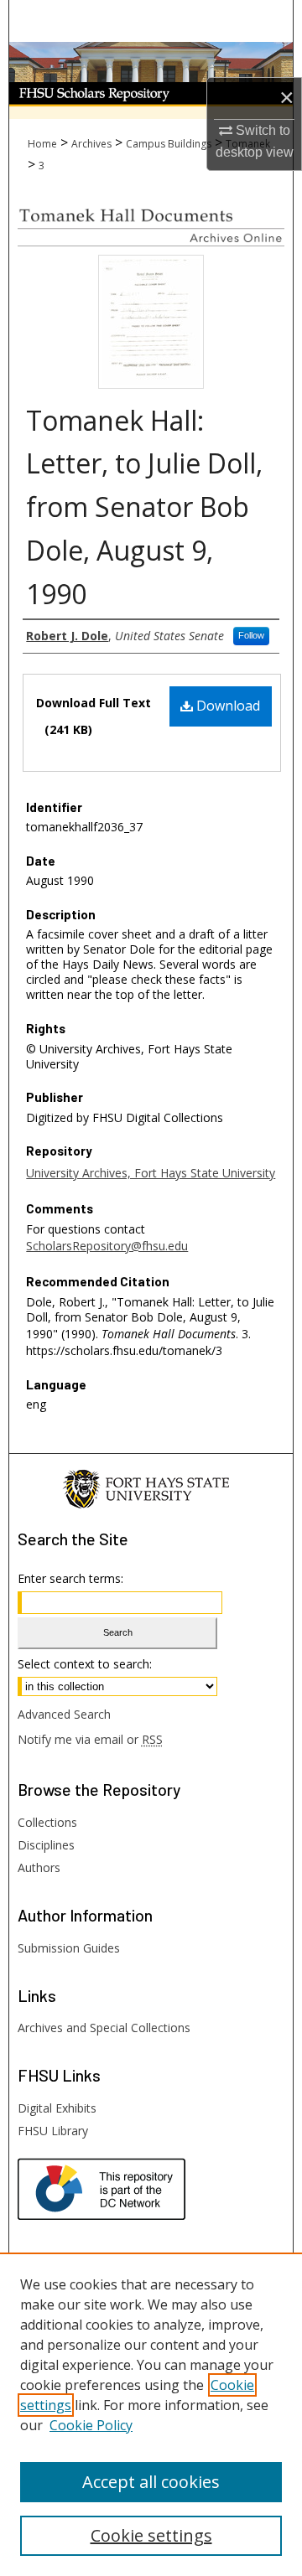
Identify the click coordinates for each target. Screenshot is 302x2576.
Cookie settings (151, 2535)
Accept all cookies (151, 2482)
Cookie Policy (91, 2425)
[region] (151, 2414)
